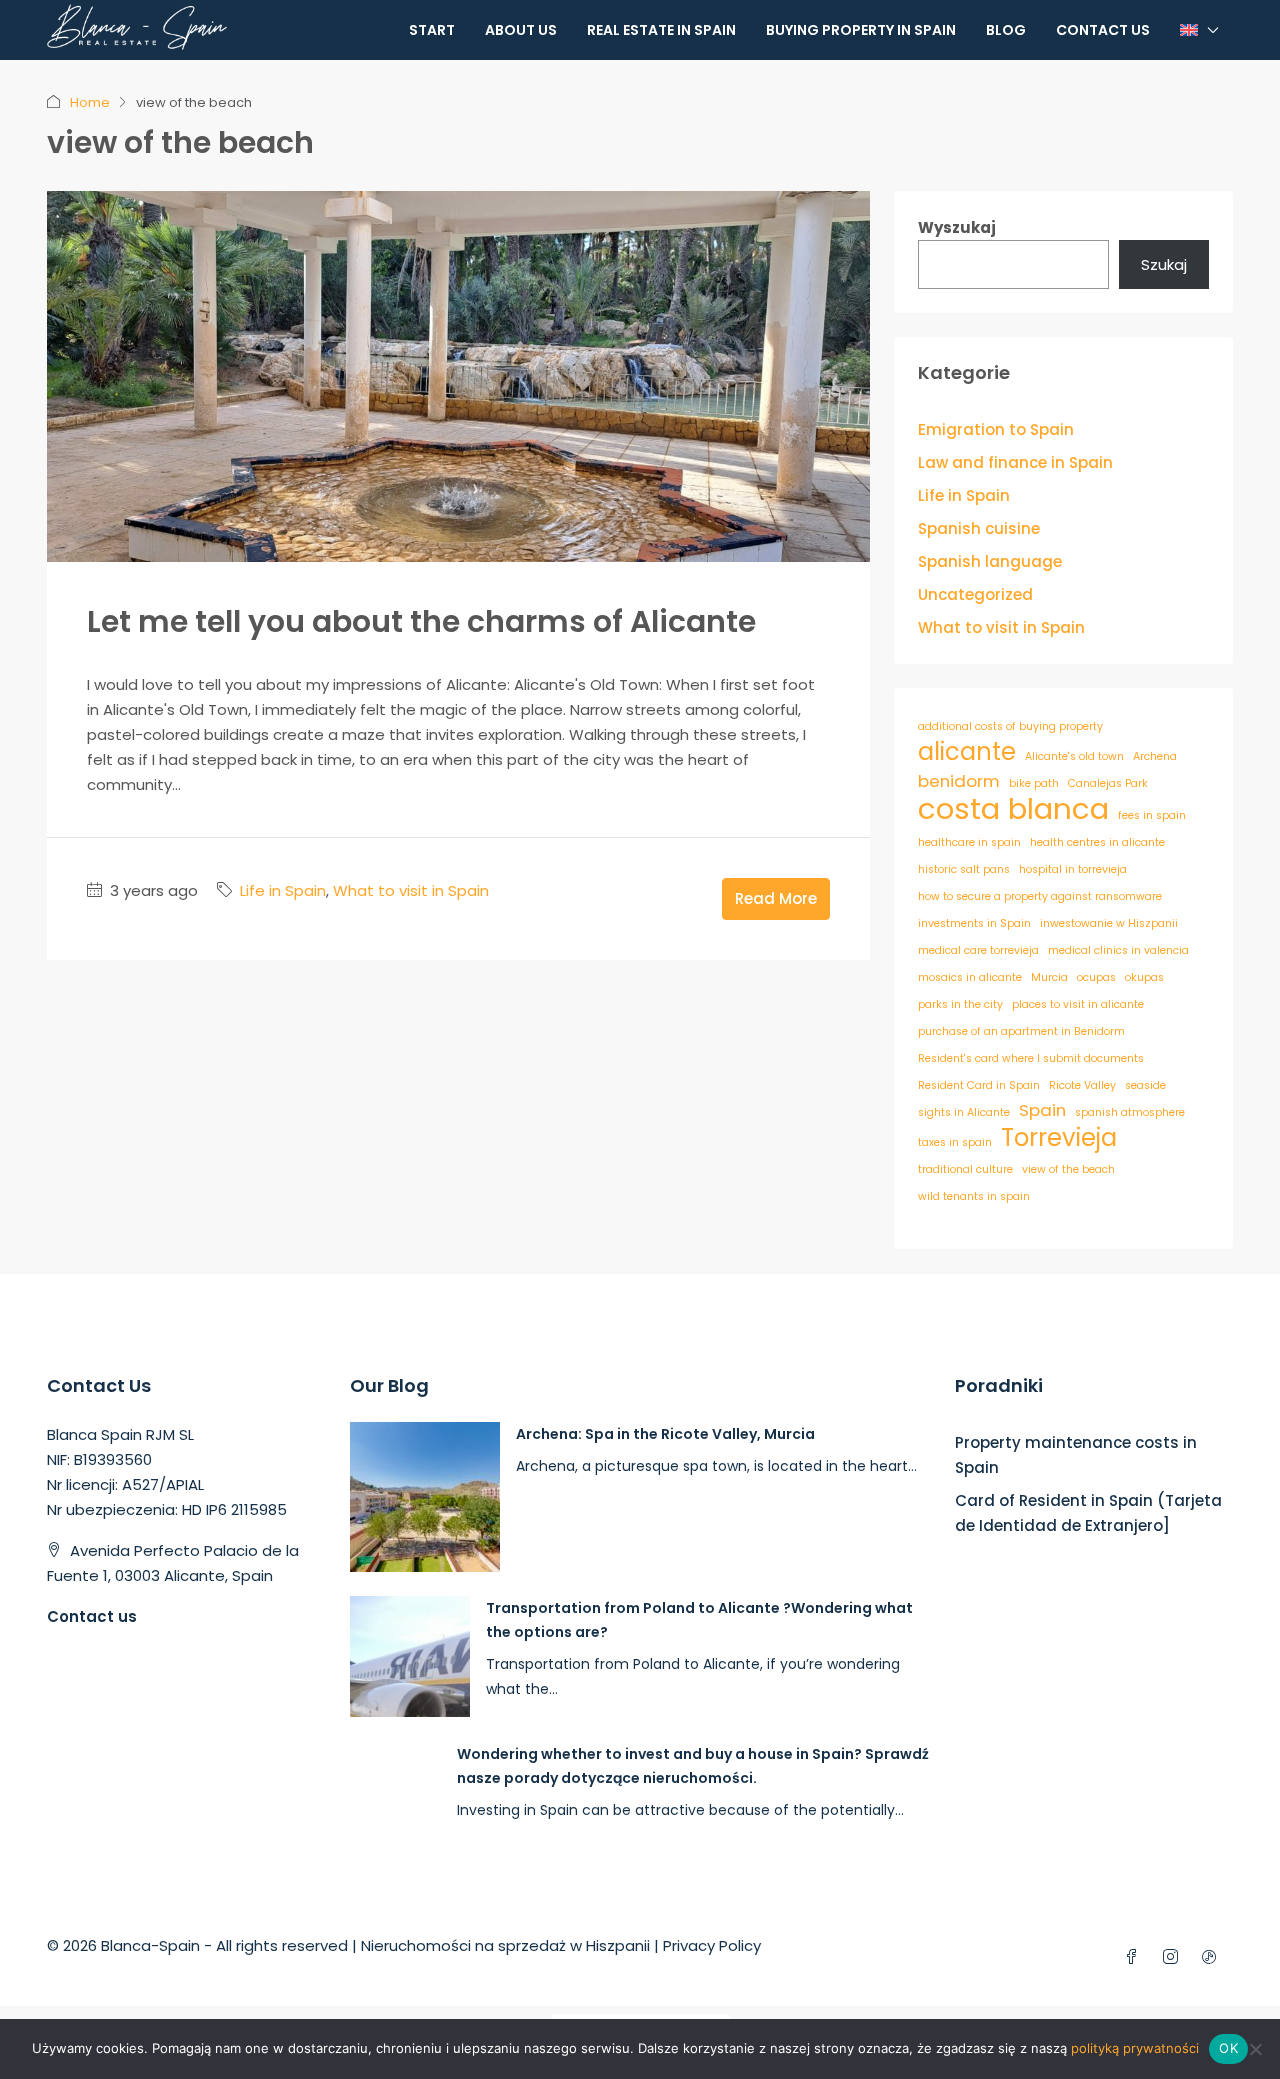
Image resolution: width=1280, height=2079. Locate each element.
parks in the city (960, 1004)
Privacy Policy (712, 1945)
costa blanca (1013, 808)
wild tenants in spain (974, 1196)
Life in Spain (283, 890)
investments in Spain (974, 923)
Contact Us (1103, 30)
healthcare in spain (969, 842)
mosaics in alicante (970, 977)
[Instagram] (1174, 1957)
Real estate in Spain (661, 30)
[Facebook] (1135, 1957)
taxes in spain (955, 1142)
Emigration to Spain (996, 429)
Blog (1006, 30)
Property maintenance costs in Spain (1076, 1455)
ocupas (1096, 977)
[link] (425, 1495)
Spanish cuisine (979, 528)
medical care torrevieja (978, 950)
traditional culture (965, 1169)
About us (521, 30)
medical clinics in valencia (1118, 950)
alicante (967, 751)
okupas (1144, 977)
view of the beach (1068, 1169)
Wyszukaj (957, 227)
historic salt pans (964, 869)
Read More (776, 898)
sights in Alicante (964, 1112)
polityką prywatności (1135, 2048)
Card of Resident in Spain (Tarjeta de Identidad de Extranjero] (1088, 1513)
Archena (1155, 756)
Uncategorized (975, 594)
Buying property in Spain (861, 30)
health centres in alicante (1097, 842)
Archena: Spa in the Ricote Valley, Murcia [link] (665, 1434)
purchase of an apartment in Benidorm (1021, 1031)
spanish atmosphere (1130, 1112)
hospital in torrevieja (1073, 869)
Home (90, 102)
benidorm (959, 781)
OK (1228, 2048)
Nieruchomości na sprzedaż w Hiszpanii (505, 1945)
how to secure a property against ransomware (1040, 896)
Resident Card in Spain (979, 1085)
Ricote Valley (1082, 1085)
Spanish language (990, 561)
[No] (1255, 2049)
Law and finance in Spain (1015, 462)
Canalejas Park (1108, 783)
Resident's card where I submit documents (1031, 1058)
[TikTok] (1213, 1957)
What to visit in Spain (411, 890)
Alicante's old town (1074, 756)
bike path (1034, 783)
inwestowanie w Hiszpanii (1109, 923)
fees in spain (1152, 815)
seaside (1145, 1085)
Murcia (1049, 977)
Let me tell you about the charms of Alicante (421, 621)
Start (432, 30)
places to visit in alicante (1078, 1004)
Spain (1042, 1110)
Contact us (92, 1616)
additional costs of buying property (1010, 726)
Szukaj (1164, 264)
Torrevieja (1059, 1137)
